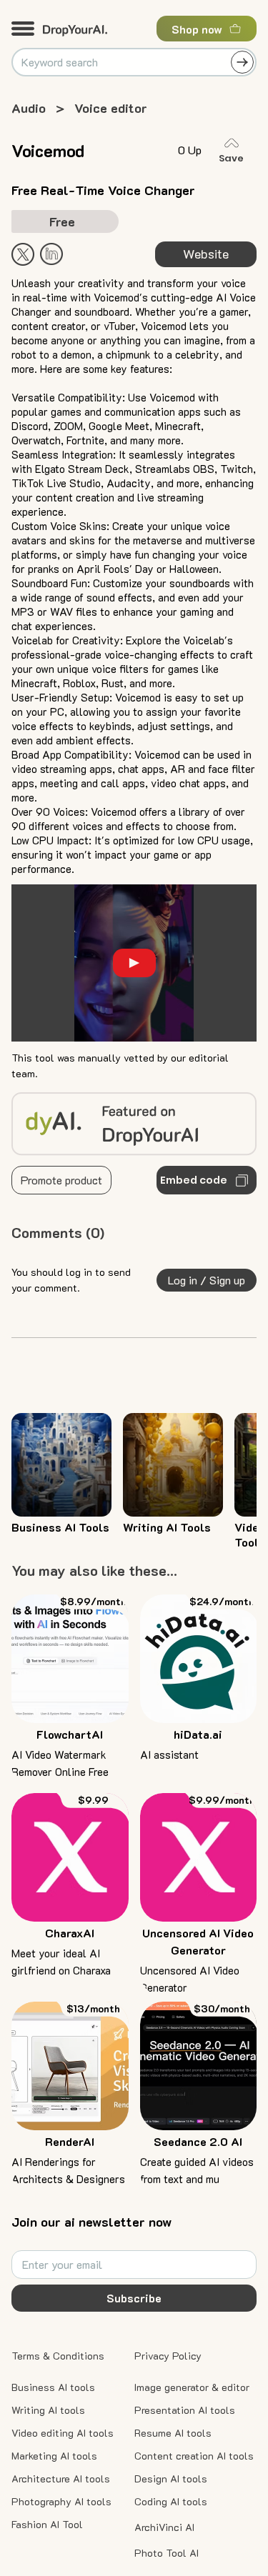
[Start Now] (51, 254)
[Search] (242, 62)
